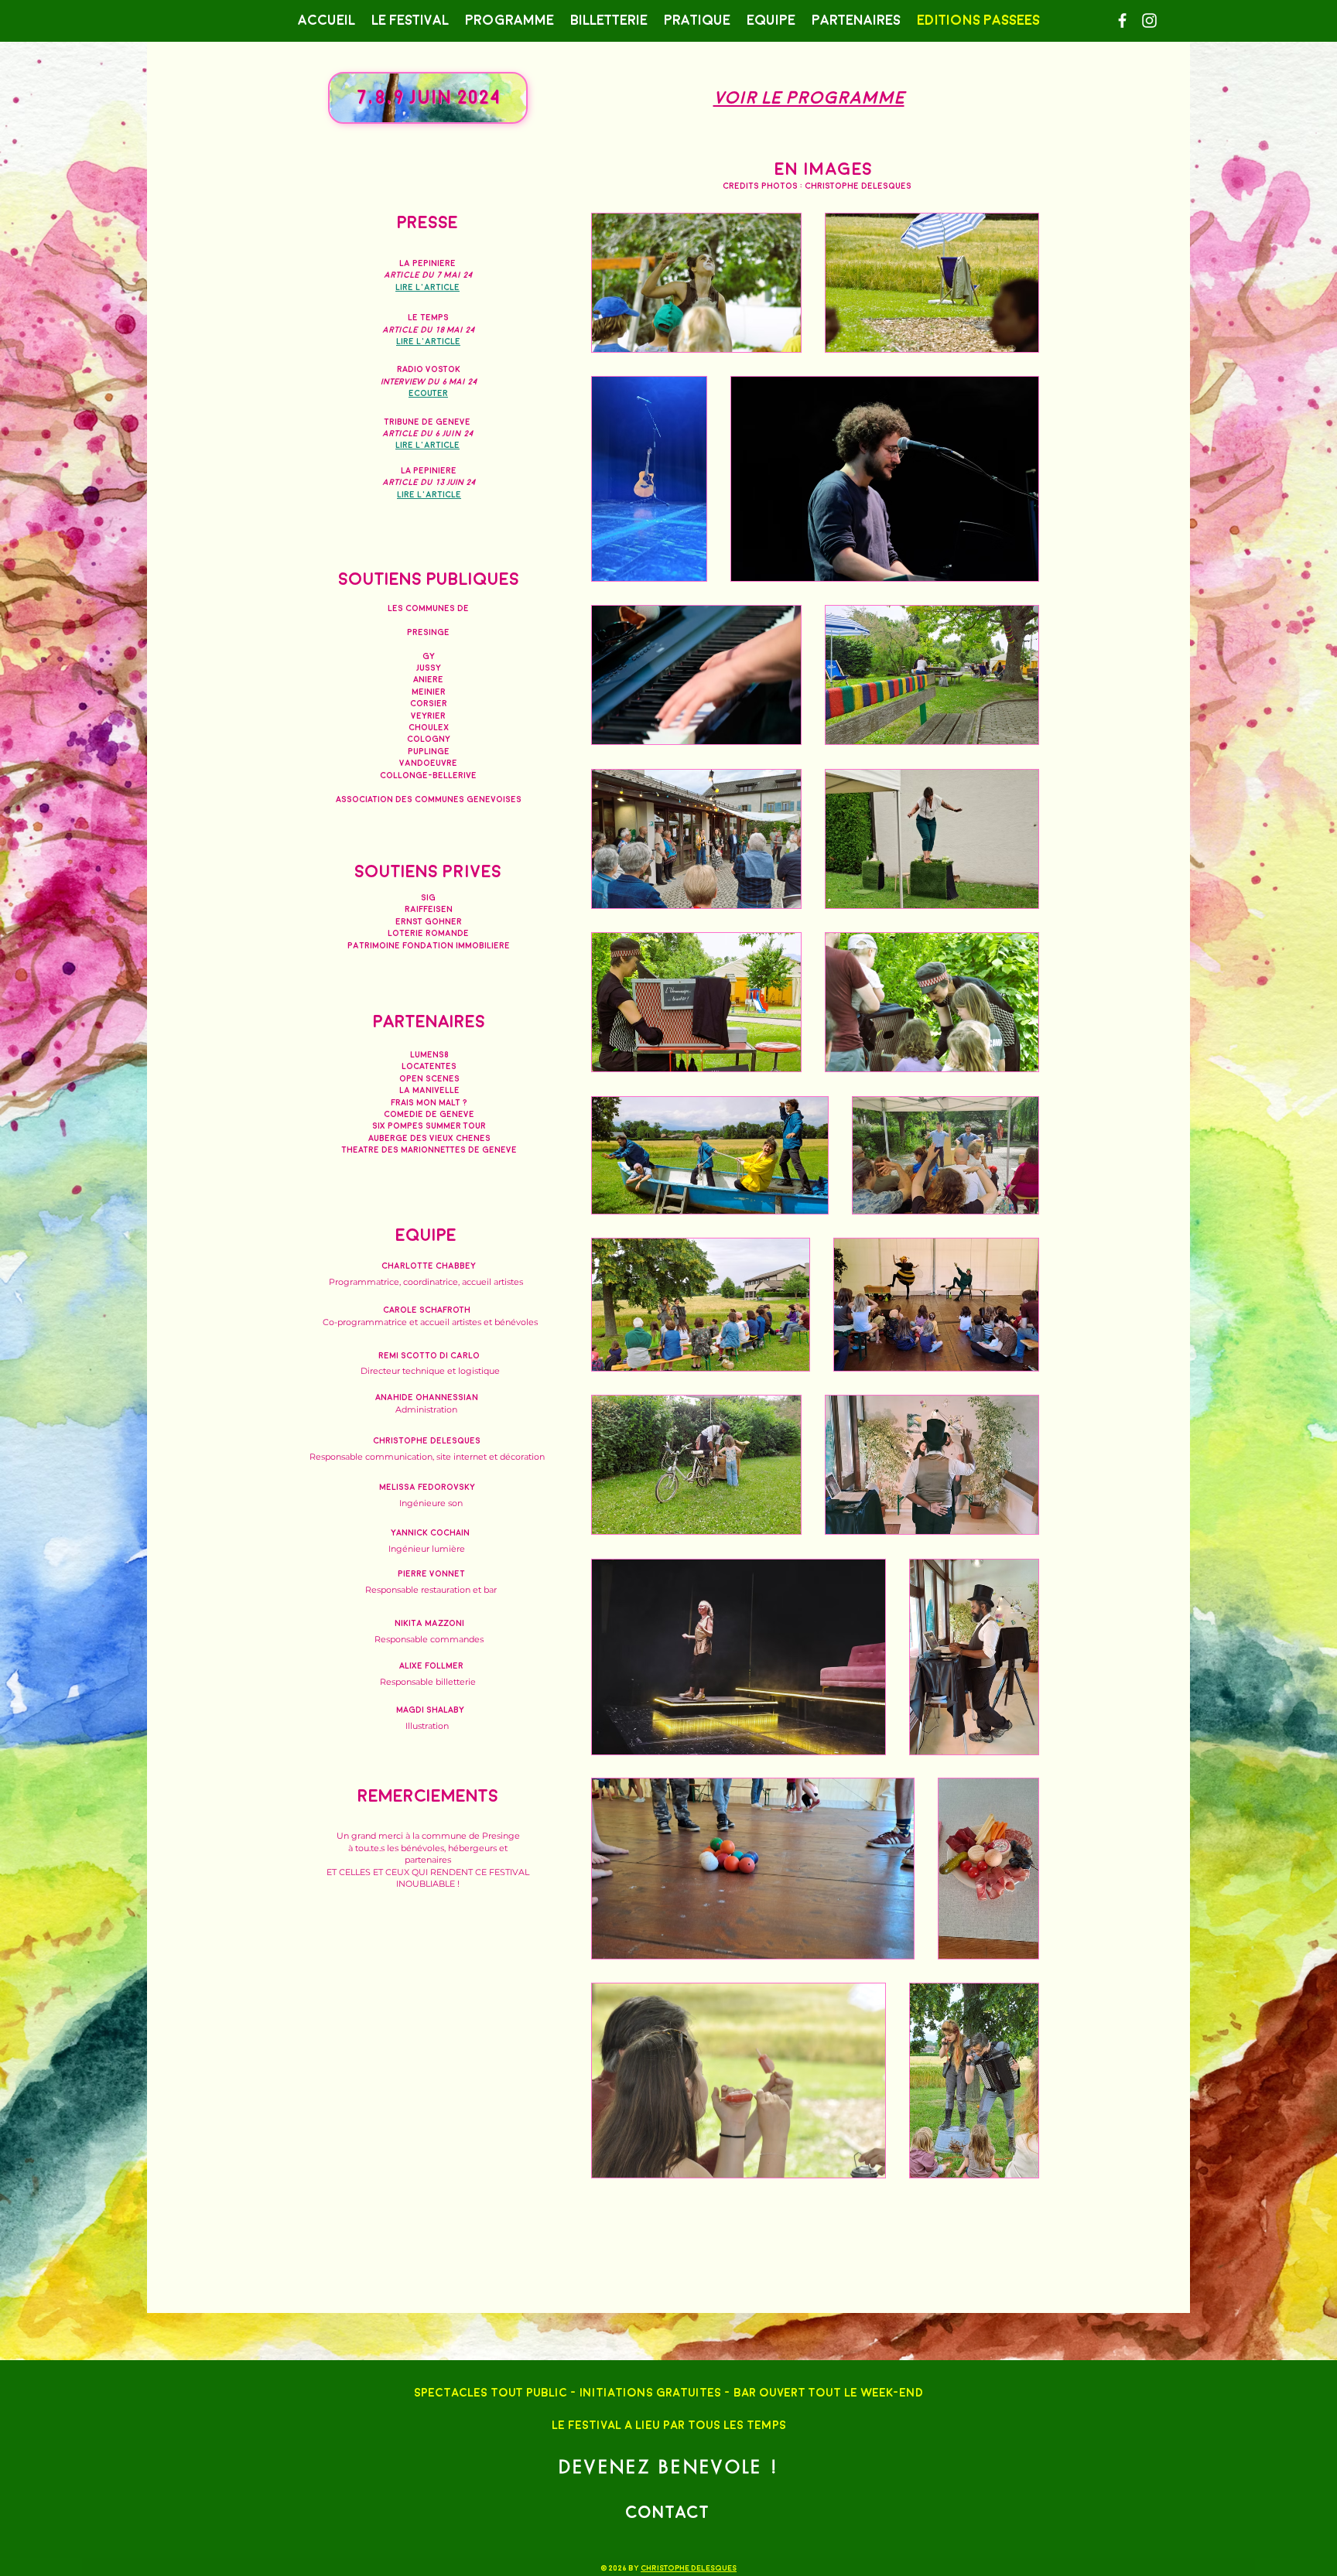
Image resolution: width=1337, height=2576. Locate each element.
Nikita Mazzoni (429, 1623)
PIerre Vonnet (431, 1574)
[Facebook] (1122, 20)
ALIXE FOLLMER (431, 1666)
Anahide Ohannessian (427, 1397)
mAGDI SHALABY (430, 1710)
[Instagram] (1149, 20)
